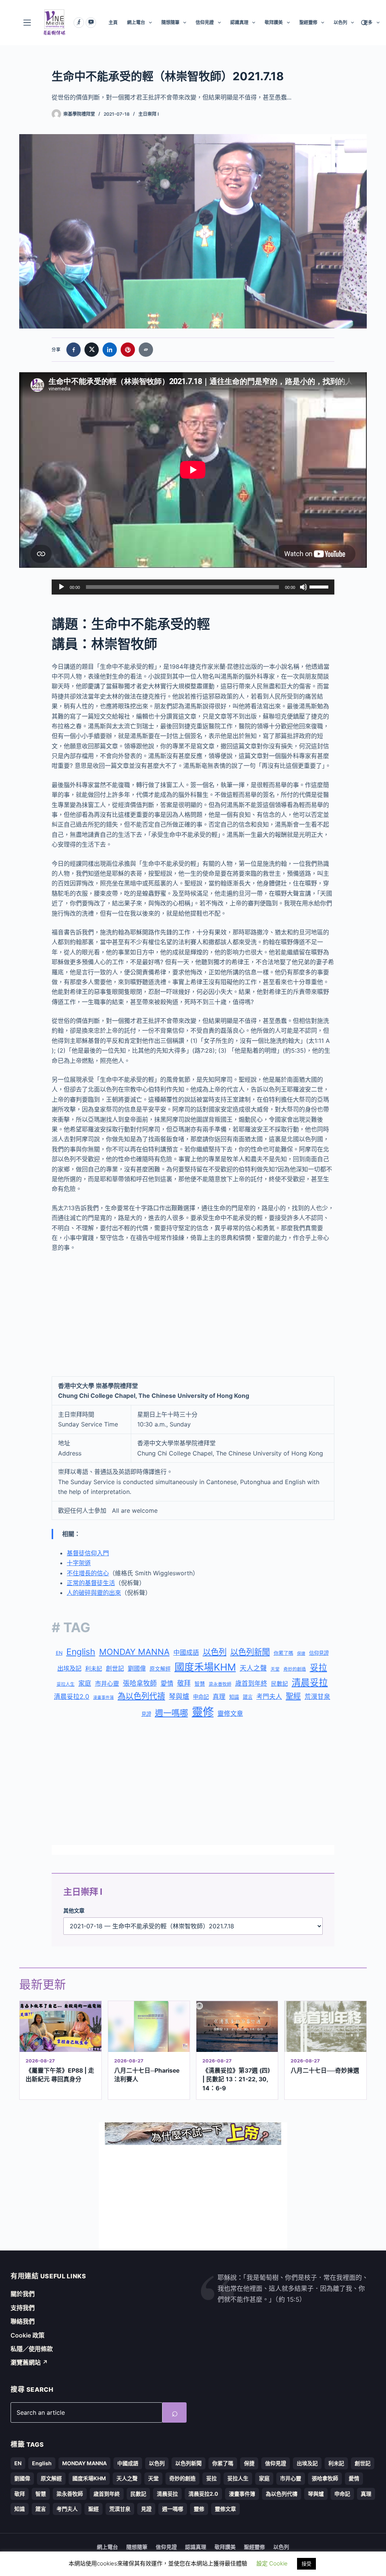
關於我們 (23, 2294)
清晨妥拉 (310, 1682)
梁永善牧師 (220, 1684)
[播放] (61, 587)
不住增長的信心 (88, 1573)
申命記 (201, 1697)
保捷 (301, 1653)
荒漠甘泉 (317, 1697)
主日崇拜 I (149, 114)
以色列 (340, 22)
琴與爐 (179, 1696)
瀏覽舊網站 (29, 2362)
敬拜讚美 (274, 22)
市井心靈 (107, 1683)
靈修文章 (230, 1714)
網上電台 (136, 22)
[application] (193, 587)
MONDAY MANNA (134, 1652)
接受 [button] (306, 2564)
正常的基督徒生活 (91, 1583)
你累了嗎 (283, 1653)
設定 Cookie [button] (272, 2563)
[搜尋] (364, 23)
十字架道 (79, 1563)
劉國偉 (137, 1668)
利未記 (94, 1669)
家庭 (85, 1683)
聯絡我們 (23, 2321)
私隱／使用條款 (32, 2349)
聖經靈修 (308, 22)
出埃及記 (69, 1668)
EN (59, 1653)
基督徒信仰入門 (88, 1553)
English (81, 1652)
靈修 (203, 1712)
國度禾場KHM (205, 1667)
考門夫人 (269, 1697)
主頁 (113, 22)
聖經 (293, 1696)
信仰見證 (205, 22)
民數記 (280, 1684)
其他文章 (74, 1910)
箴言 (248, 1697)
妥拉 (319, 1667)
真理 (219, 1697)
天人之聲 (253, 1668)
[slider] (320, 586)
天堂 (275, 1669)
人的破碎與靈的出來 (94, 1593)
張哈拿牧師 (140, 1683)
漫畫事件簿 (103, 1698)
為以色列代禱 (141, 1696)
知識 (234, 1697)
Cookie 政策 (28, 2335)
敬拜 (184, 1683)
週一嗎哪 (172, 1713)
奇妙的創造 (295, 1669)
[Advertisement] (193, 1315)
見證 (146, 1714)
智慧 (200, 1684)
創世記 (115, 1669)
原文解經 (160, 1669)
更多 (368, 22)
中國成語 (186, 1653)
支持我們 (23, 2308)
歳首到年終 (251, 1683)
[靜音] (303, 587)
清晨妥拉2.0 (72, 1697)
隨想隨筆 (170, 22)
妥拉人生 (66, 1684)
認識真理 (239, 22)
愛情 (167, 1683)
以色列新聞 (250, 1652)
